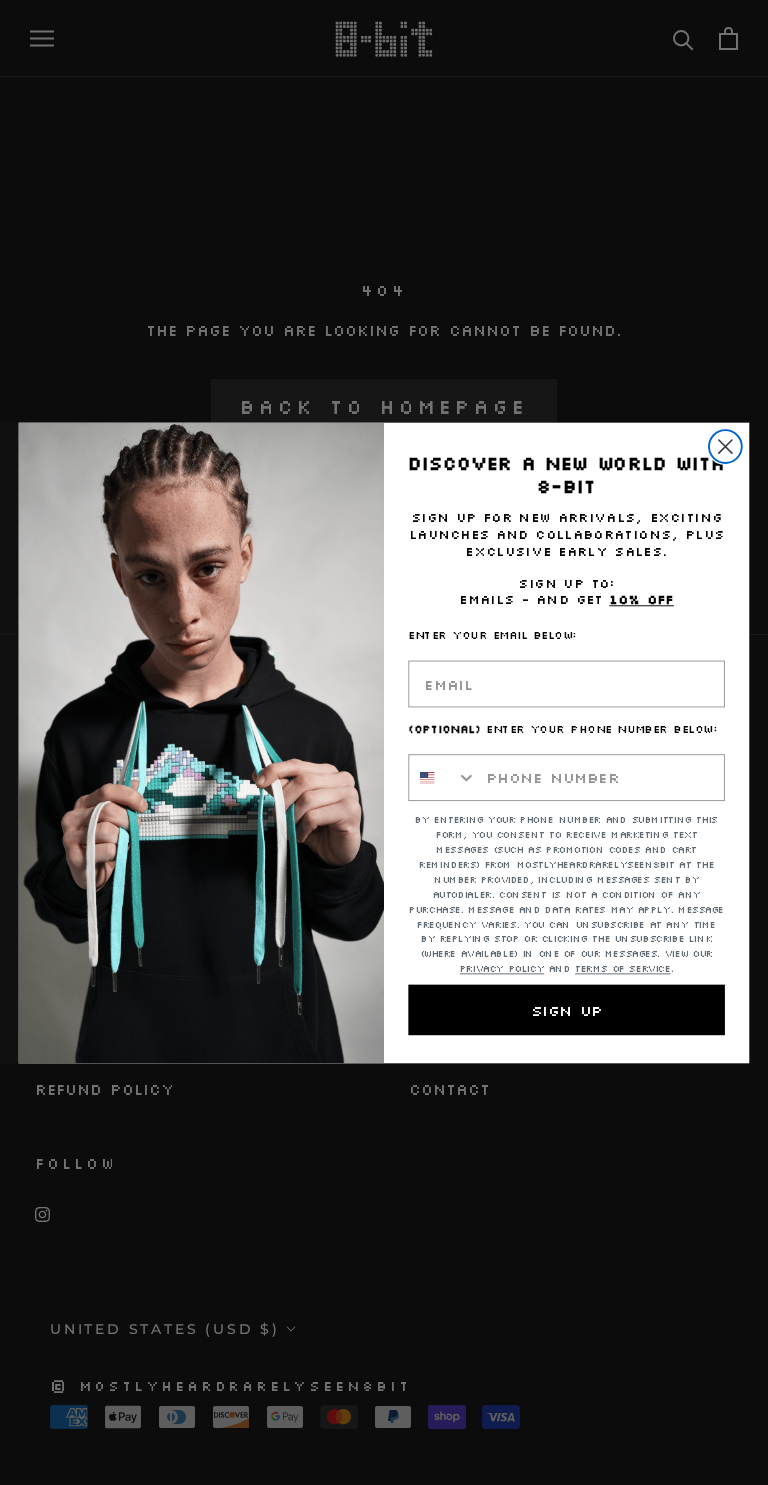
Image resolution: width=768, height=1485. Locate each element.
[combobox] (442, 777)
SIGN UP (566, 1009)
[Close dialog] (725, 446)
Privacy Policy (502, 969)
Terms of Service (623, 969)
